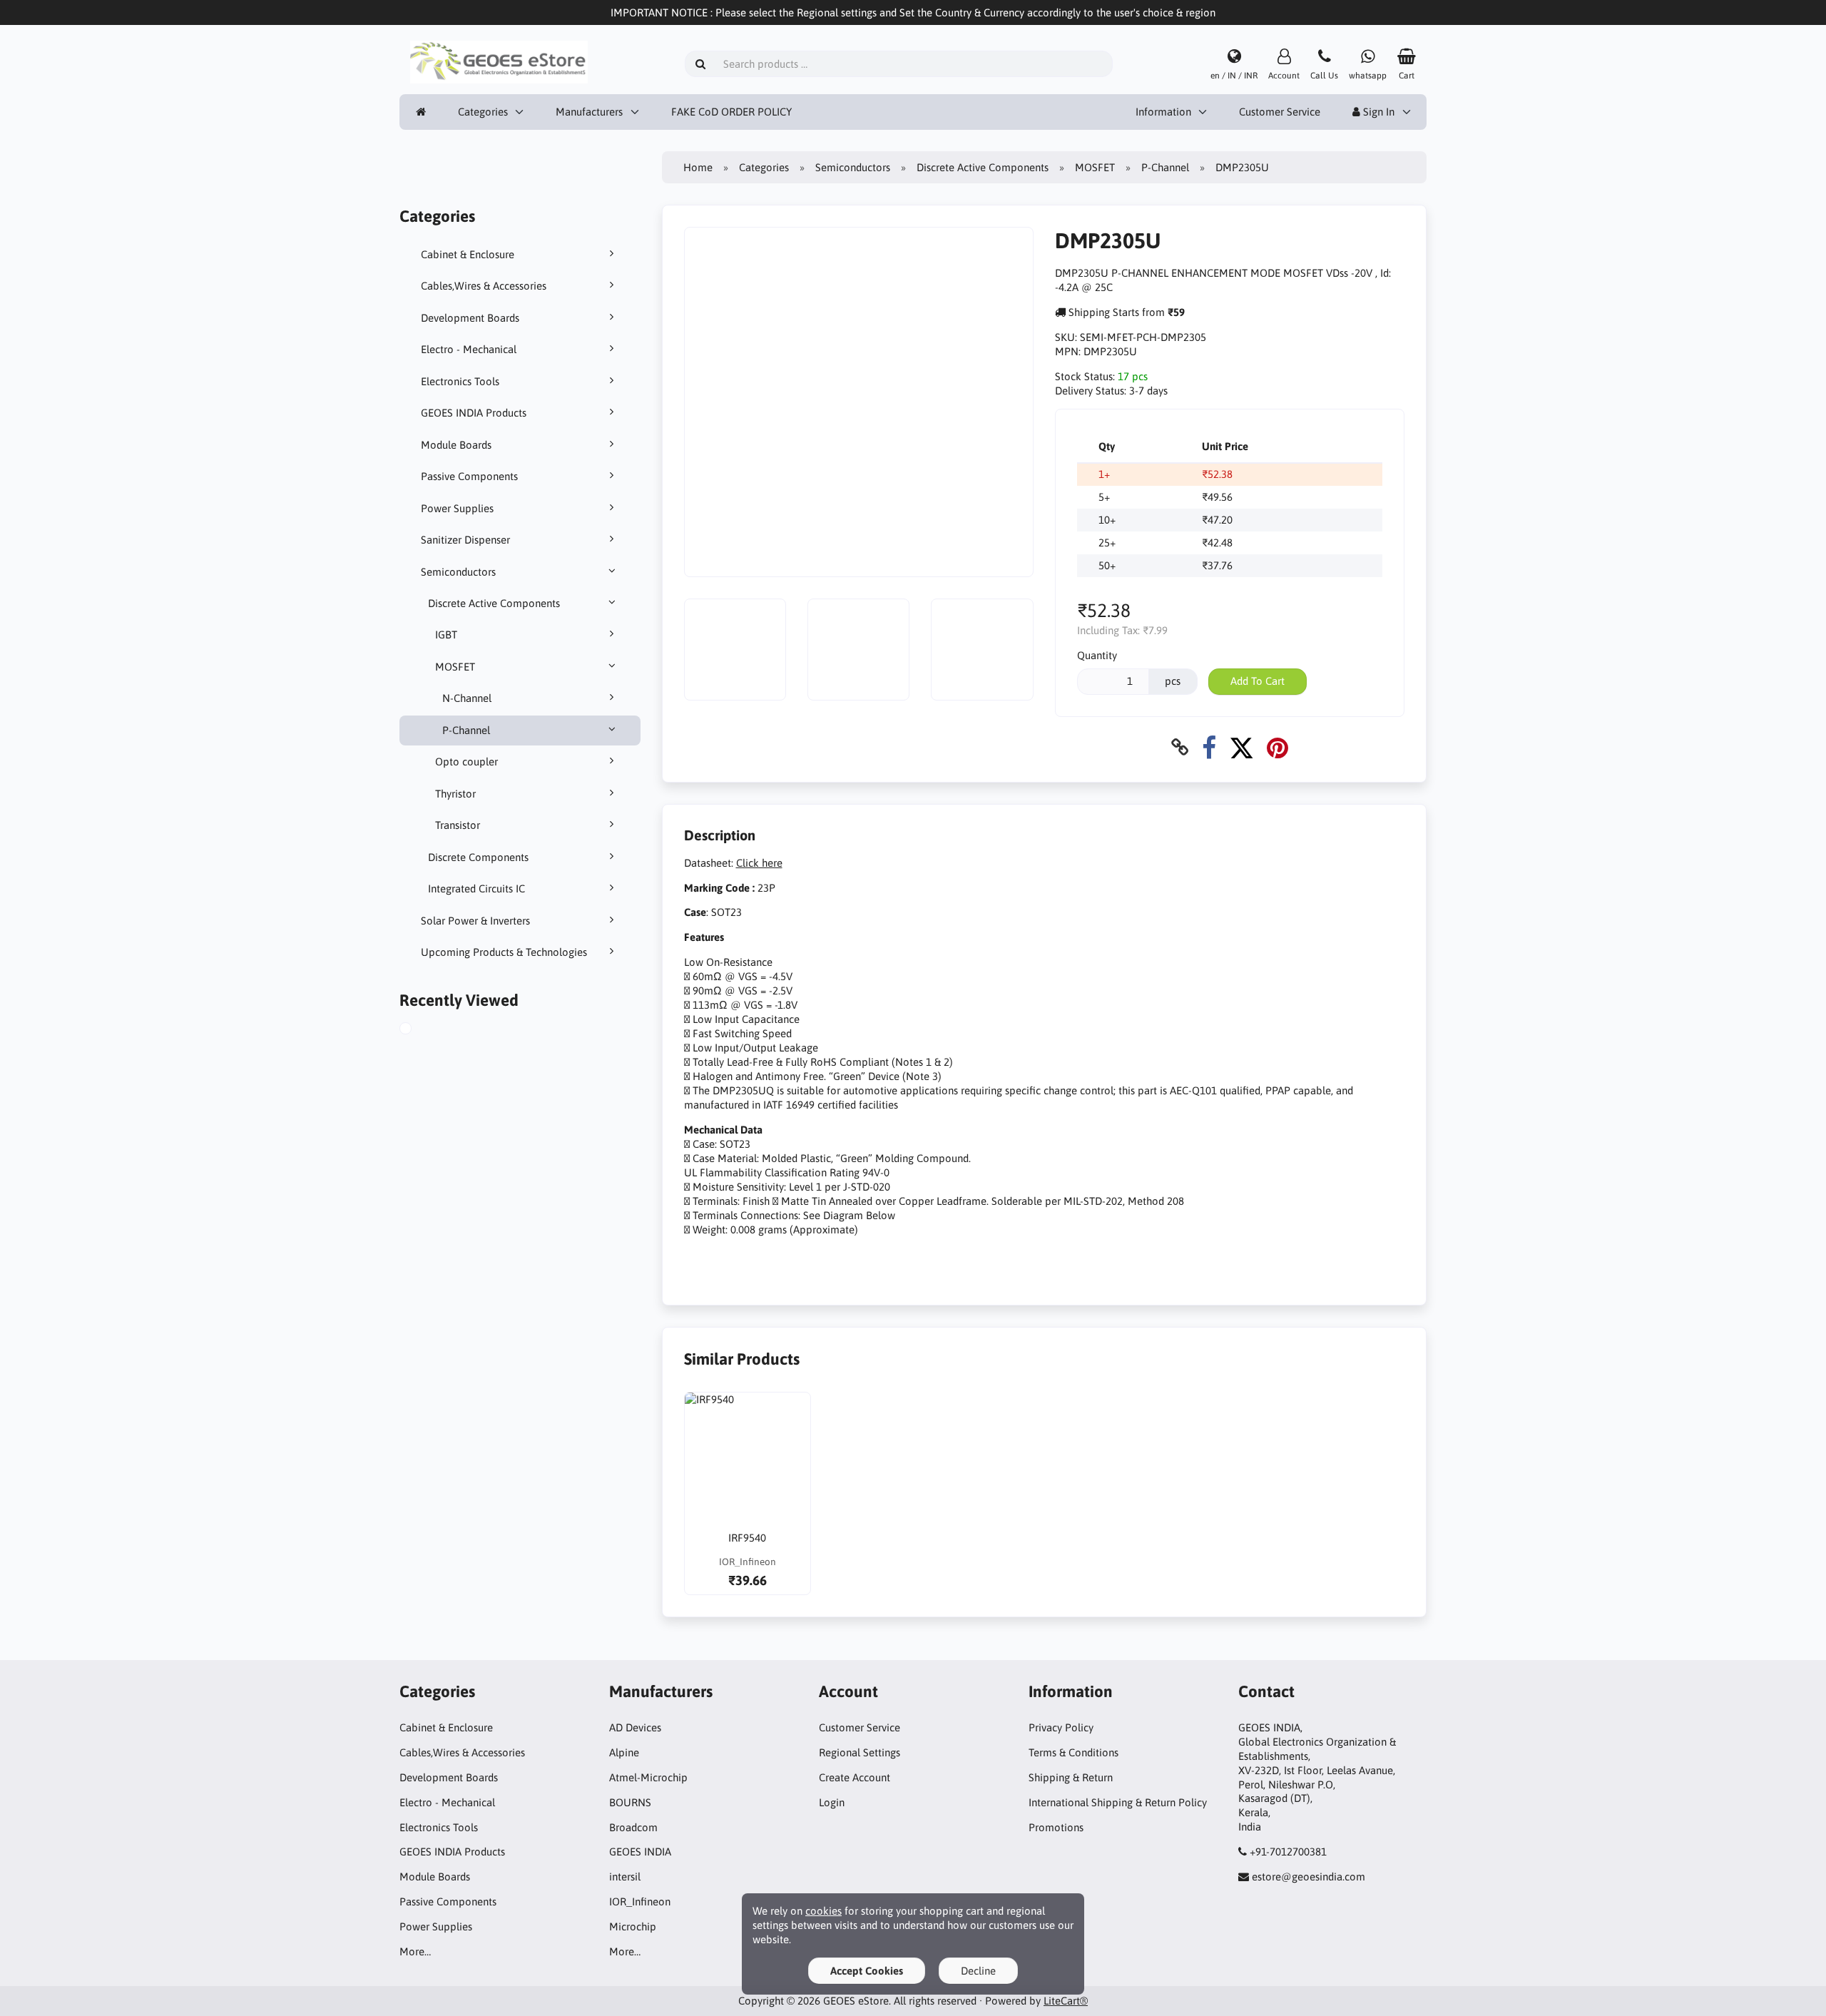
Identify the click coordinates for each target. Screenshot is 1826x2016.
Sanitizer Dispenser (465, 540)
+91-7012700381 (1288, 1852)
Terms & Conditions (1073, 1752)
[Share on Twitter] (1241, 747)
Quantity (1097, 655)
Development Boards (470, 318)
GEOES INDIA (640, 1852)
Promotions (1056, 1827)
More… (415, 1951)
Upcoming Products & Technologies (504, 952)
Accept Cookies (867, 1971)
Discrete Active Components (494, 603)
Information (1163, 112)
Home (698, 167)
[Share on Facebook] (1209, 747)
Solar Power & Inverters (475, 921)
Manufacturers (589, 112)
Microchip (633, 1926)
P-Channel (466, 730)
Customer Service (1280, 112)
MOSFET (455, 667)
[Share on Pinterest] (1277, 747)
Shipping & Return (1071, 1777)
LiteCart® (1066, 2001)
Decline (978, 1971)
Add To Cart (1258, 681)
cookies (823, 1911)
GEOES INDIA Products (474, 413)
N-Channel (467, 698)
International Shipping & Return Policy (1118, 1802)
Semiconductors (458, 572)
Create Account (855, 1777)
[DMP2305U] (422, 1030)
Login (832, 1802)
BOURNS (630, 1802)
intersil (625, 1877)
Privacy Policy (1061, 1727)
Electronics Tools (460, 381)
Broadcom (633, 1827)
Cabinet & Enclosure (468, 254)
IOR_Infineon (640, 1902)
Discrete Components (478, 857)
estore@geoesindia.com (1309, 1877)
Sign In (1377, 112)
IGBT (446, 635)
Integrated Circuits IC (476, 889)
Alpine (624, 1752)
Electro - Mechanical (469, 349)
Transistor (458, 825)
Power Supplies (457, 508)
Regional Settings (860, 1752)
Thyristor (455, 794)
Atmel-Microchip (648, 1777)
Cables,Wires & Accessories (484, 286)
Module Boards (456, 445)
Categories (483, 112)
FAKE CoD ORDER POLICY (731, 112)
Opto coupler (466, 762)
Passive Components (469, 476)
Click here (759, 863)
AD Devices (635, 1727)
